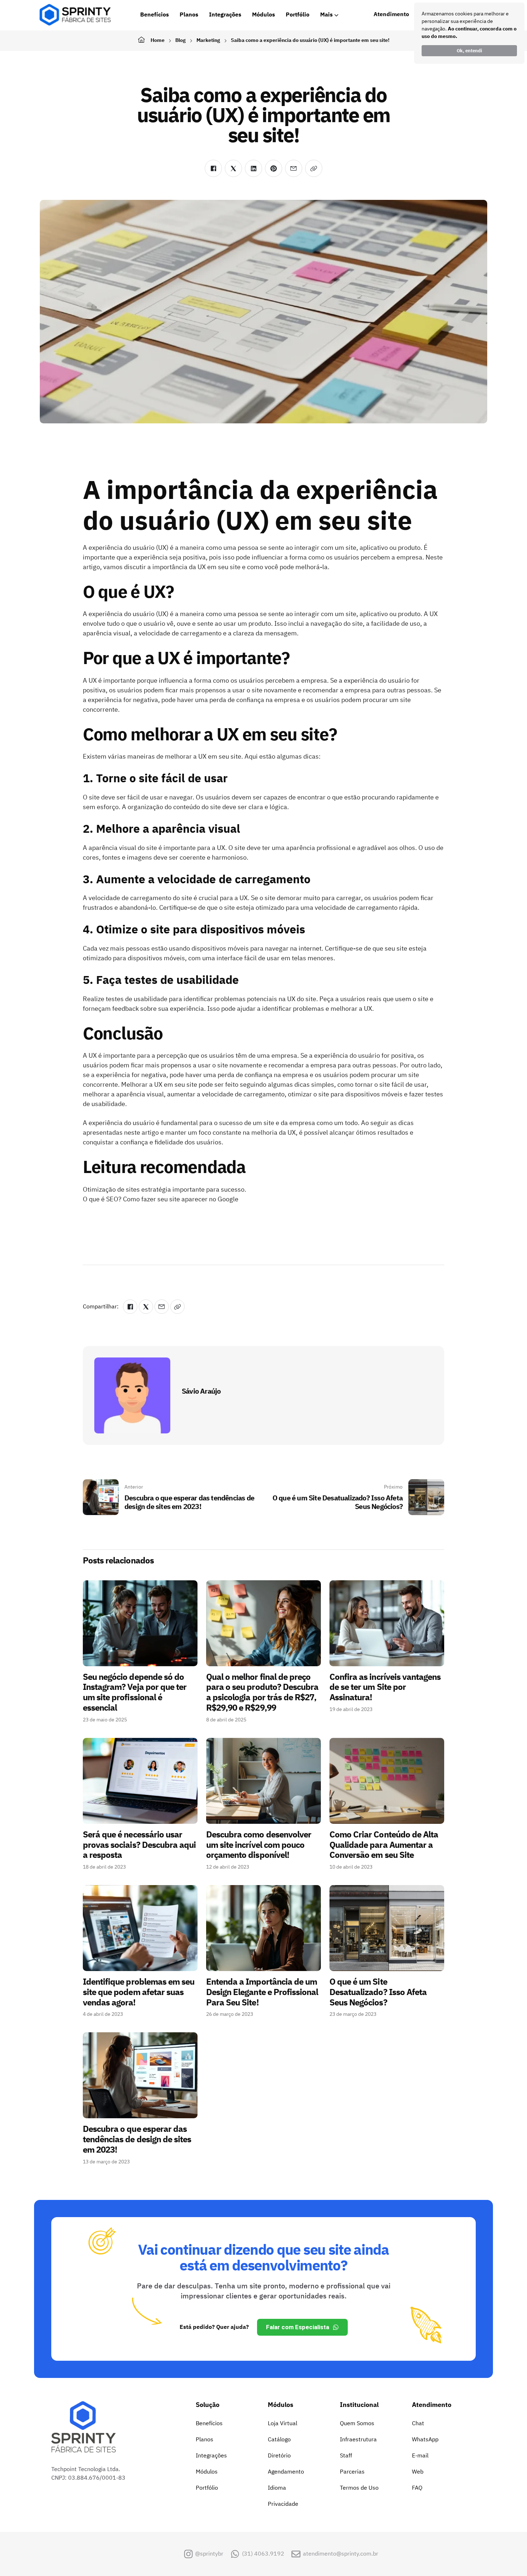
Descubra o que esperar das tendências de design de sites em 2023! (137, 2139)
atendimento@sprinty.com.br (341, 2554)
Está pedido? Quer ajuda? (214, 2327)
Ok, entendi (469, 51)
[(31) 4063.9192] (235, 2554)
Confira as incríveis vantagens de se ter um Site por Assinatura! (385, 1687)
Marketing (208, 40)
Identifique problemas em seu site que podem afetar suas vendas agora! (139, 1992)
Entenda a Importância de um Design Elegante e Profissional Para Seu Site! (262, 1992)
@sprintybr (209, 2554)
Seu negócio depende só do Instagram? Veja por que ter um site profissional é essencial (135, 1692)
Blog (181, 40)
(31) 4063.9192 (263, 2554)
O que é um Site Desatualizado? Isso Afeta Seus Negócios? (378, 1992)
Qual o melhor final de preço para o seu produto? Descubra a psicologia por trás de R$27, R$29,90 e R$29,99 (262, 1692)
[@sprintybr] (188, 2554)
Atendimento (391, 14)
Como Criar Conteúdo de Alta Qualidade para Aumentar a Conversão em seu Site (384, 1845)
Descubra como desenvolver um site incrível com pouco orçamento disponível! (259, 1845)
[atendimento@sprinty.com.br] (296, 2554)
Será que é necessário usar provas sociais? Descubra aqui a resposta (139, 1845)
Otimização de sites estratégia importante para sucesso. (165, 1189)
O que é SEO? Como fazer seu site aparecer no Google (161, 1199)
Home (158, 40)
